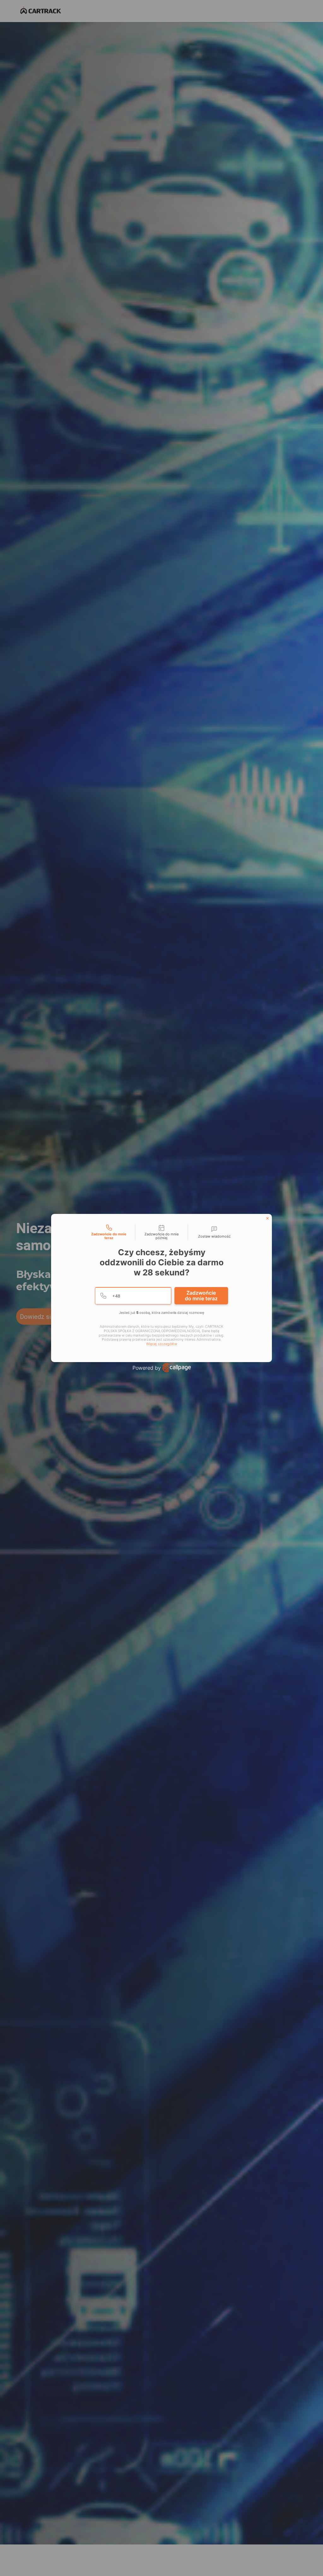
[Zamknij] (267, 1218)
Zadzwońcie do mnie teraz (201, 1296)
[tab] (109, 1232)
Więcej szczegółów (162, 1344)
